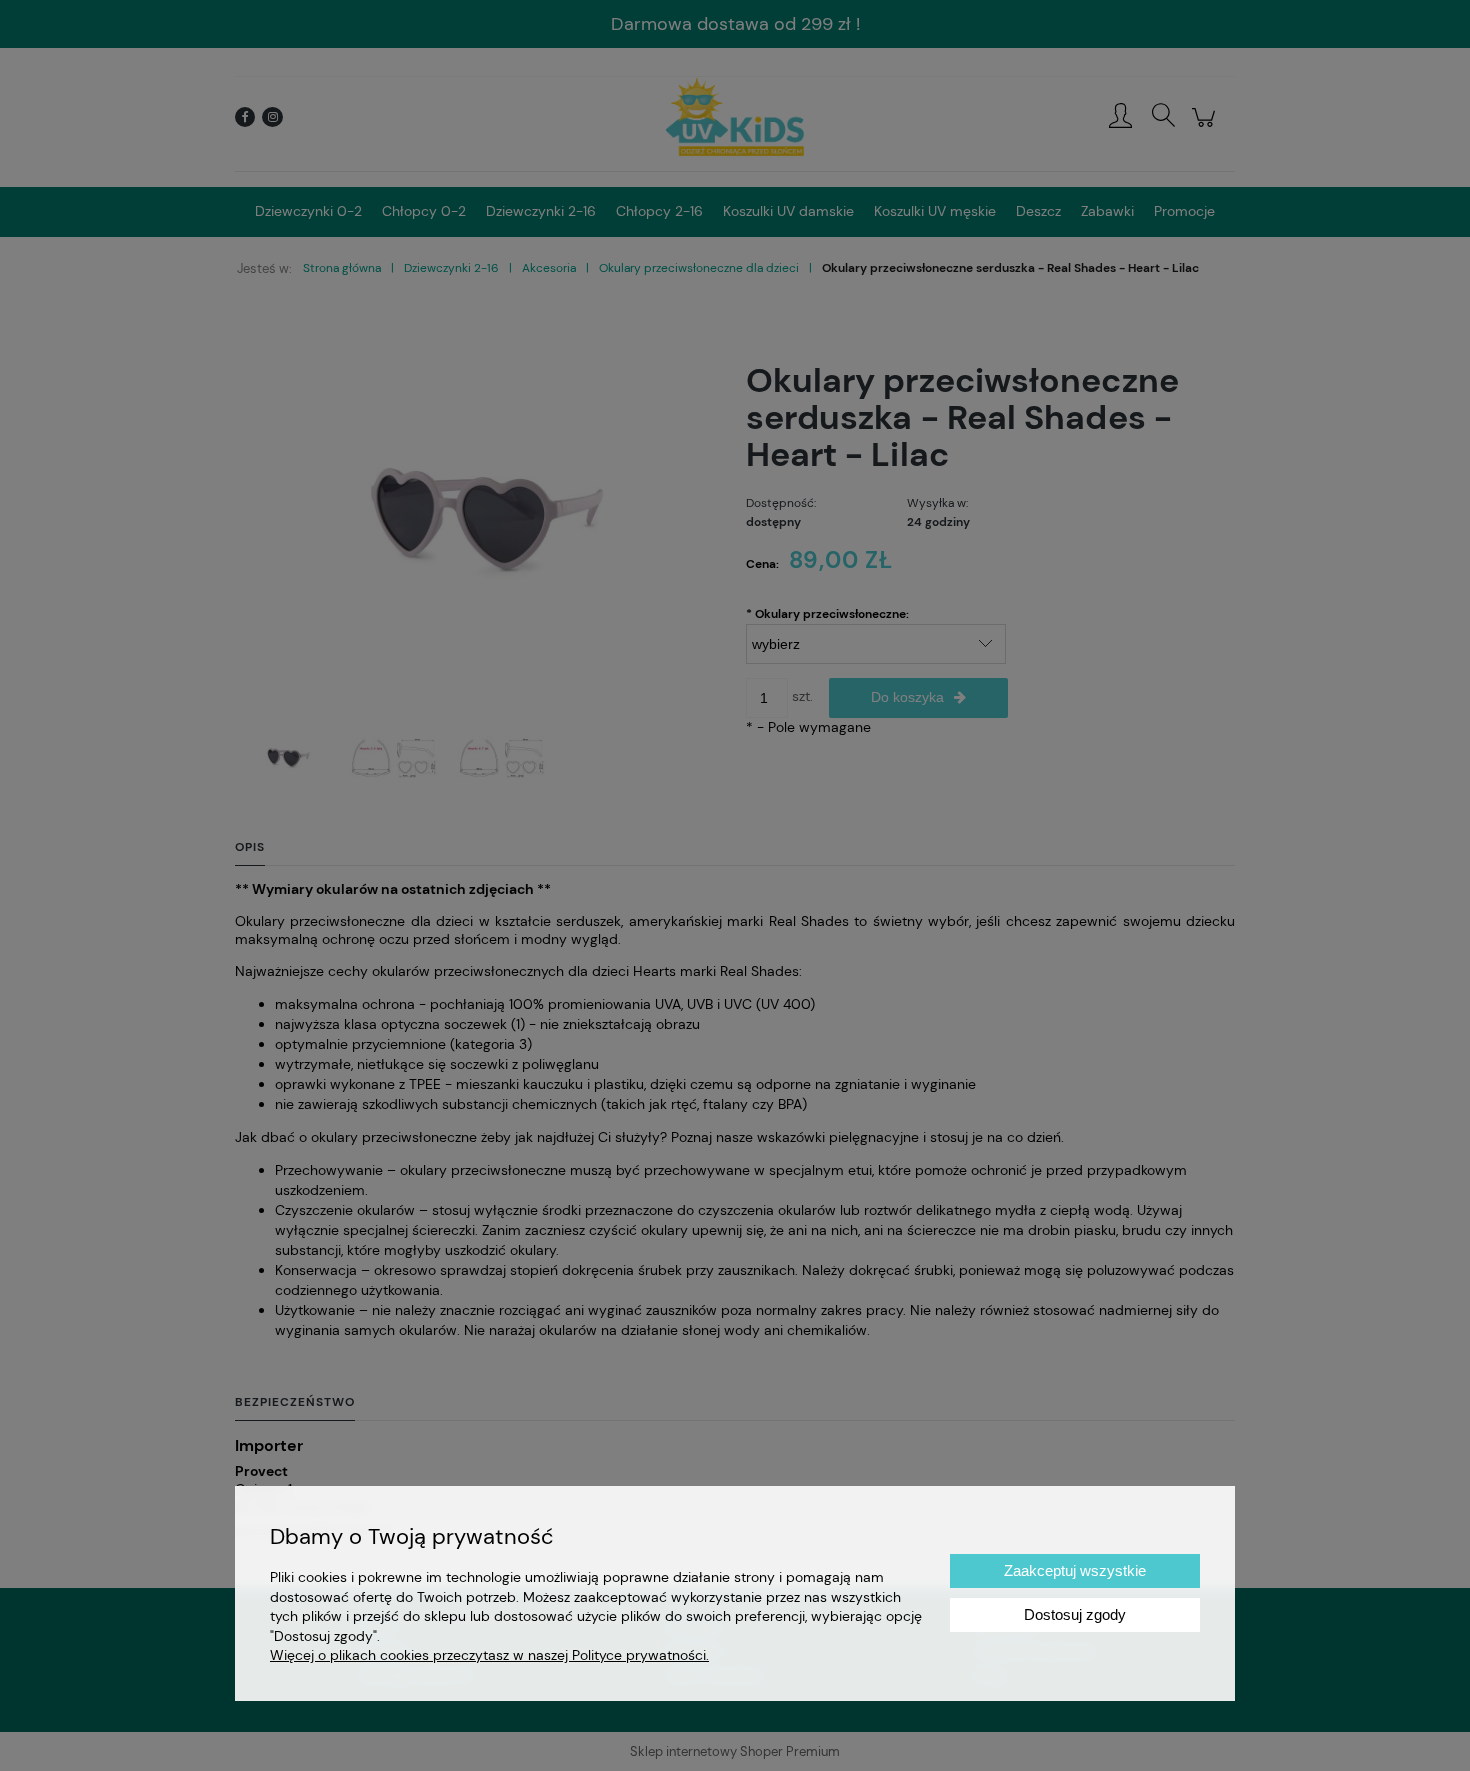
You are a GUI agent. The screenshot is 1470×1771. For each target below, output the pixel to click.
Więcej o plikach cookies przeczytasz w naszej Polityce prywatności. (489, 1655)
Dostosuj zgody (1075, 1614)
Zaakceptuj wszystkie (1075, 1570)
